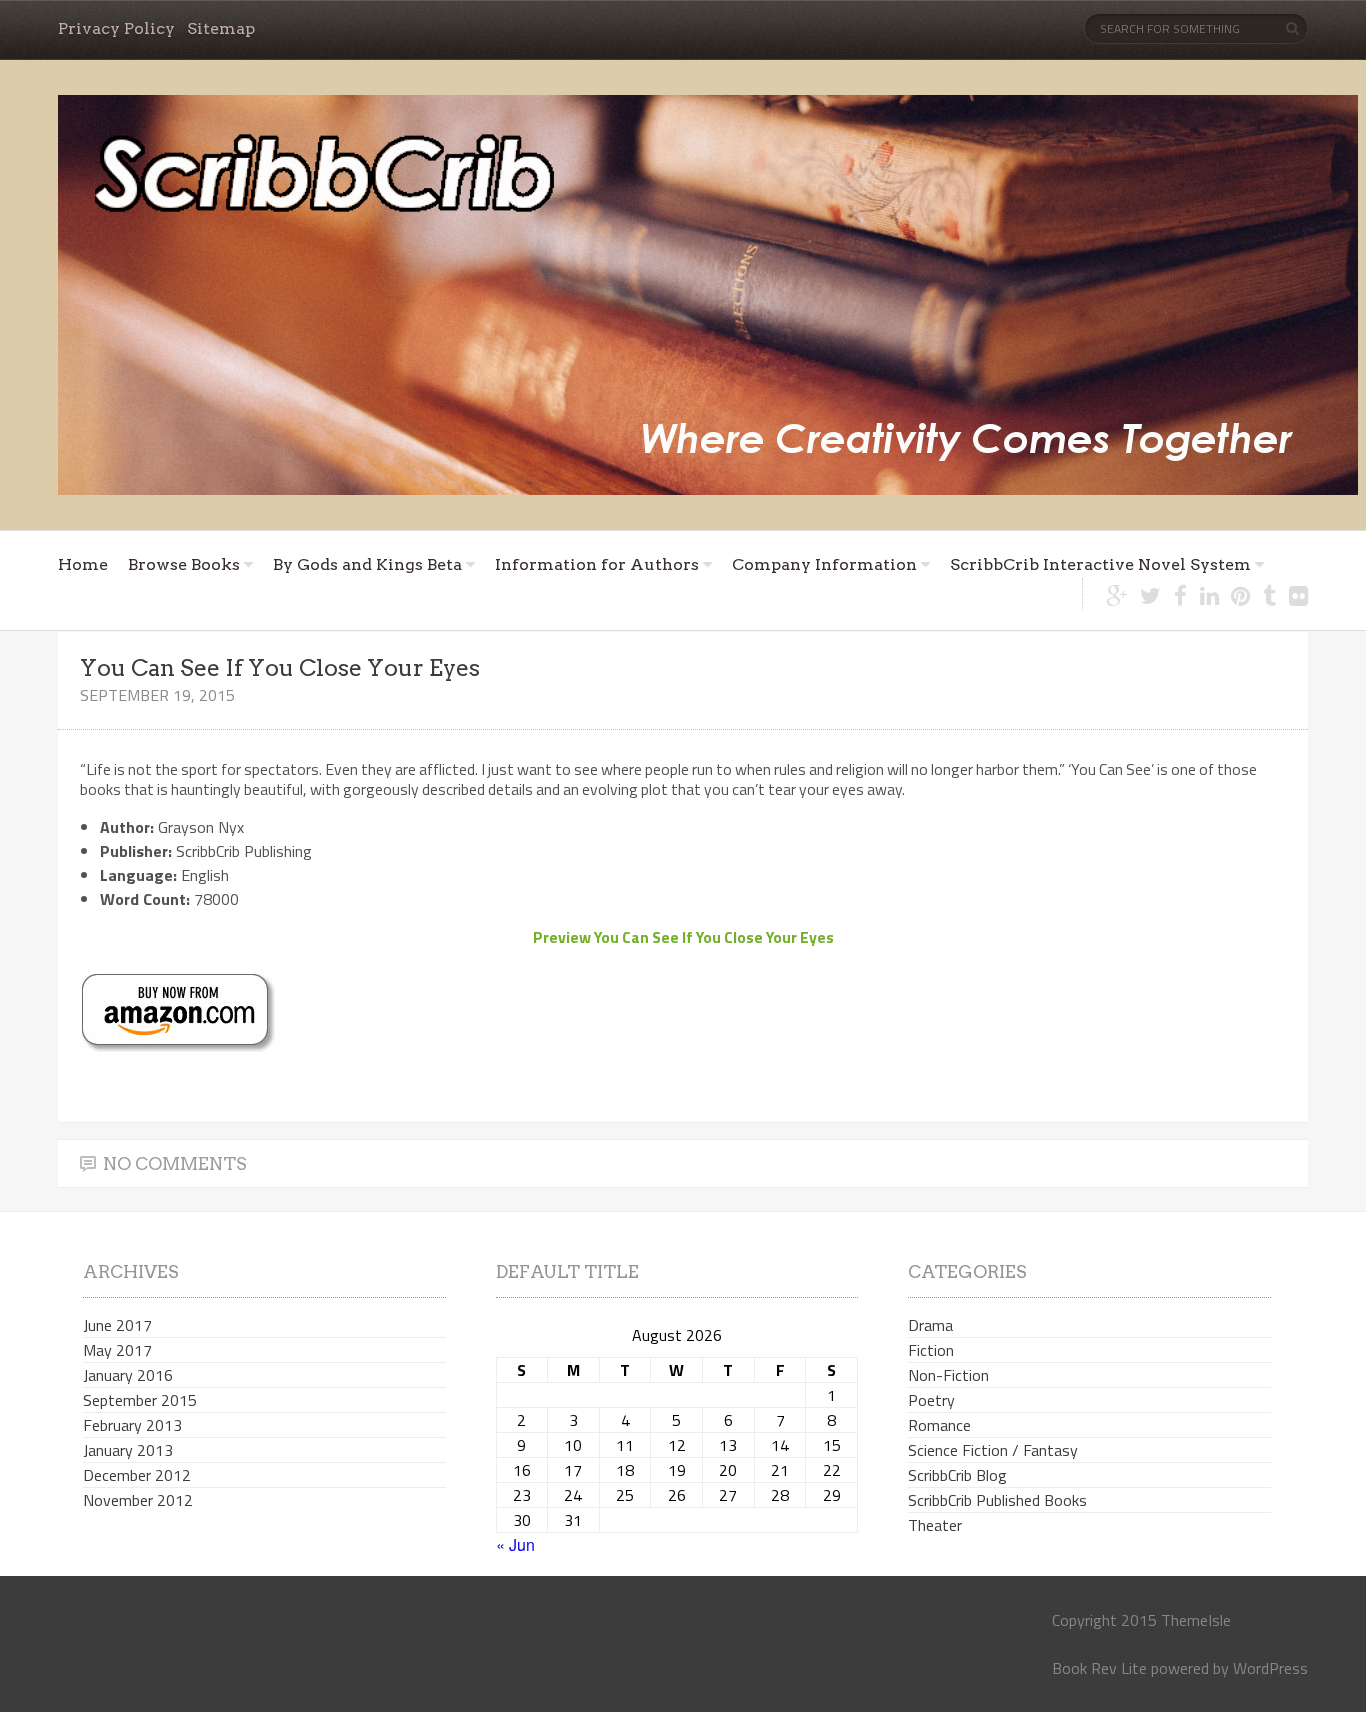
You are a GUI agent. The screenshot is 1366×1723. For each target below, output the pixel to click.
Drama (930, 1325)
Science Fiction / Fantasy (993, 1450)
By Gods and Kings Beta (367, 564)
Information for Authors (597, 564)
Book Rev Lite (1099, 1668)
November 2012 (138, 1500)
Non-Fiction (948, 1375)
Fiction (931, 1350)
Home (83, 564)
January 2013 (128, 1450)
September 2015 (140, 1400)
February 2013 (132, 1425)
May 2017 (117, 1350)
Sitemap (221, 28)
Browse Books (184, 564)
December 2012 (137, 1475)
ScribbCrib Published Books (997, 1500)
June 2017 (117, 1325)
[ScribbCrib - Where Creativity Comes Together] (708, 295)
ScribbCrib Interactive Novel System (1100, 564)
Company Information (824, 564)
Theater (935, 1525)
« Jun (515, 1544)
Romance (939, 1425)
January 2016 (128, 1375)
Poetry (931, 1400)
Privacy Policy (116, 28)
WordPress (1270, 1668)
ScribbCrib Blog (957, 1475)
